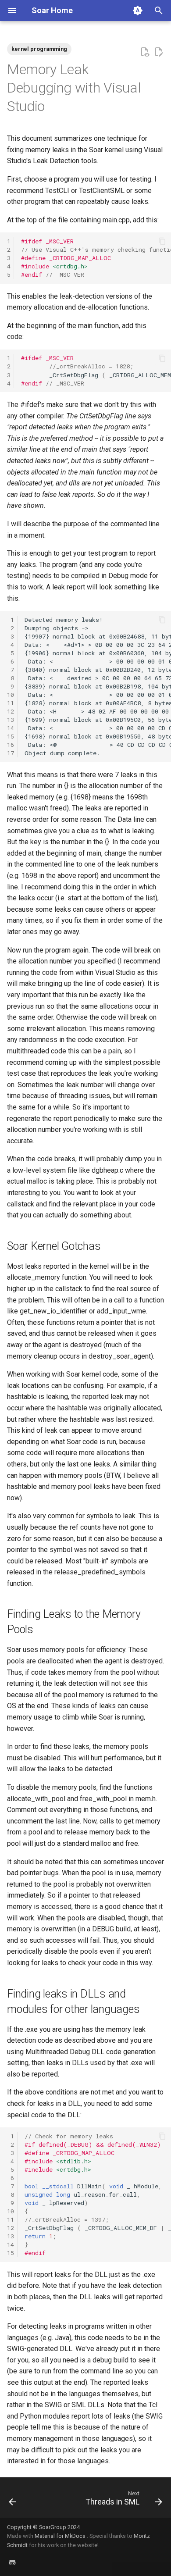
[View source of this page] (145, 52)
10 (11, 695)
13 (11, 720)
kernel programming (39, 49)
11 (11, 703)
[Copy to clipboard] (162, 241)
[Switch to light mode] (138, 11)
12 (11, 711)
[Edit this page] (159, 52)
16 (11, 745)
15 (11, 736)
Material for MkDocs (61, 2536)
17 (11, 753)
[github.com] (12, 2562)
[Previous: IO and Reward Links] (12, 2500)
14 (11, 728)
